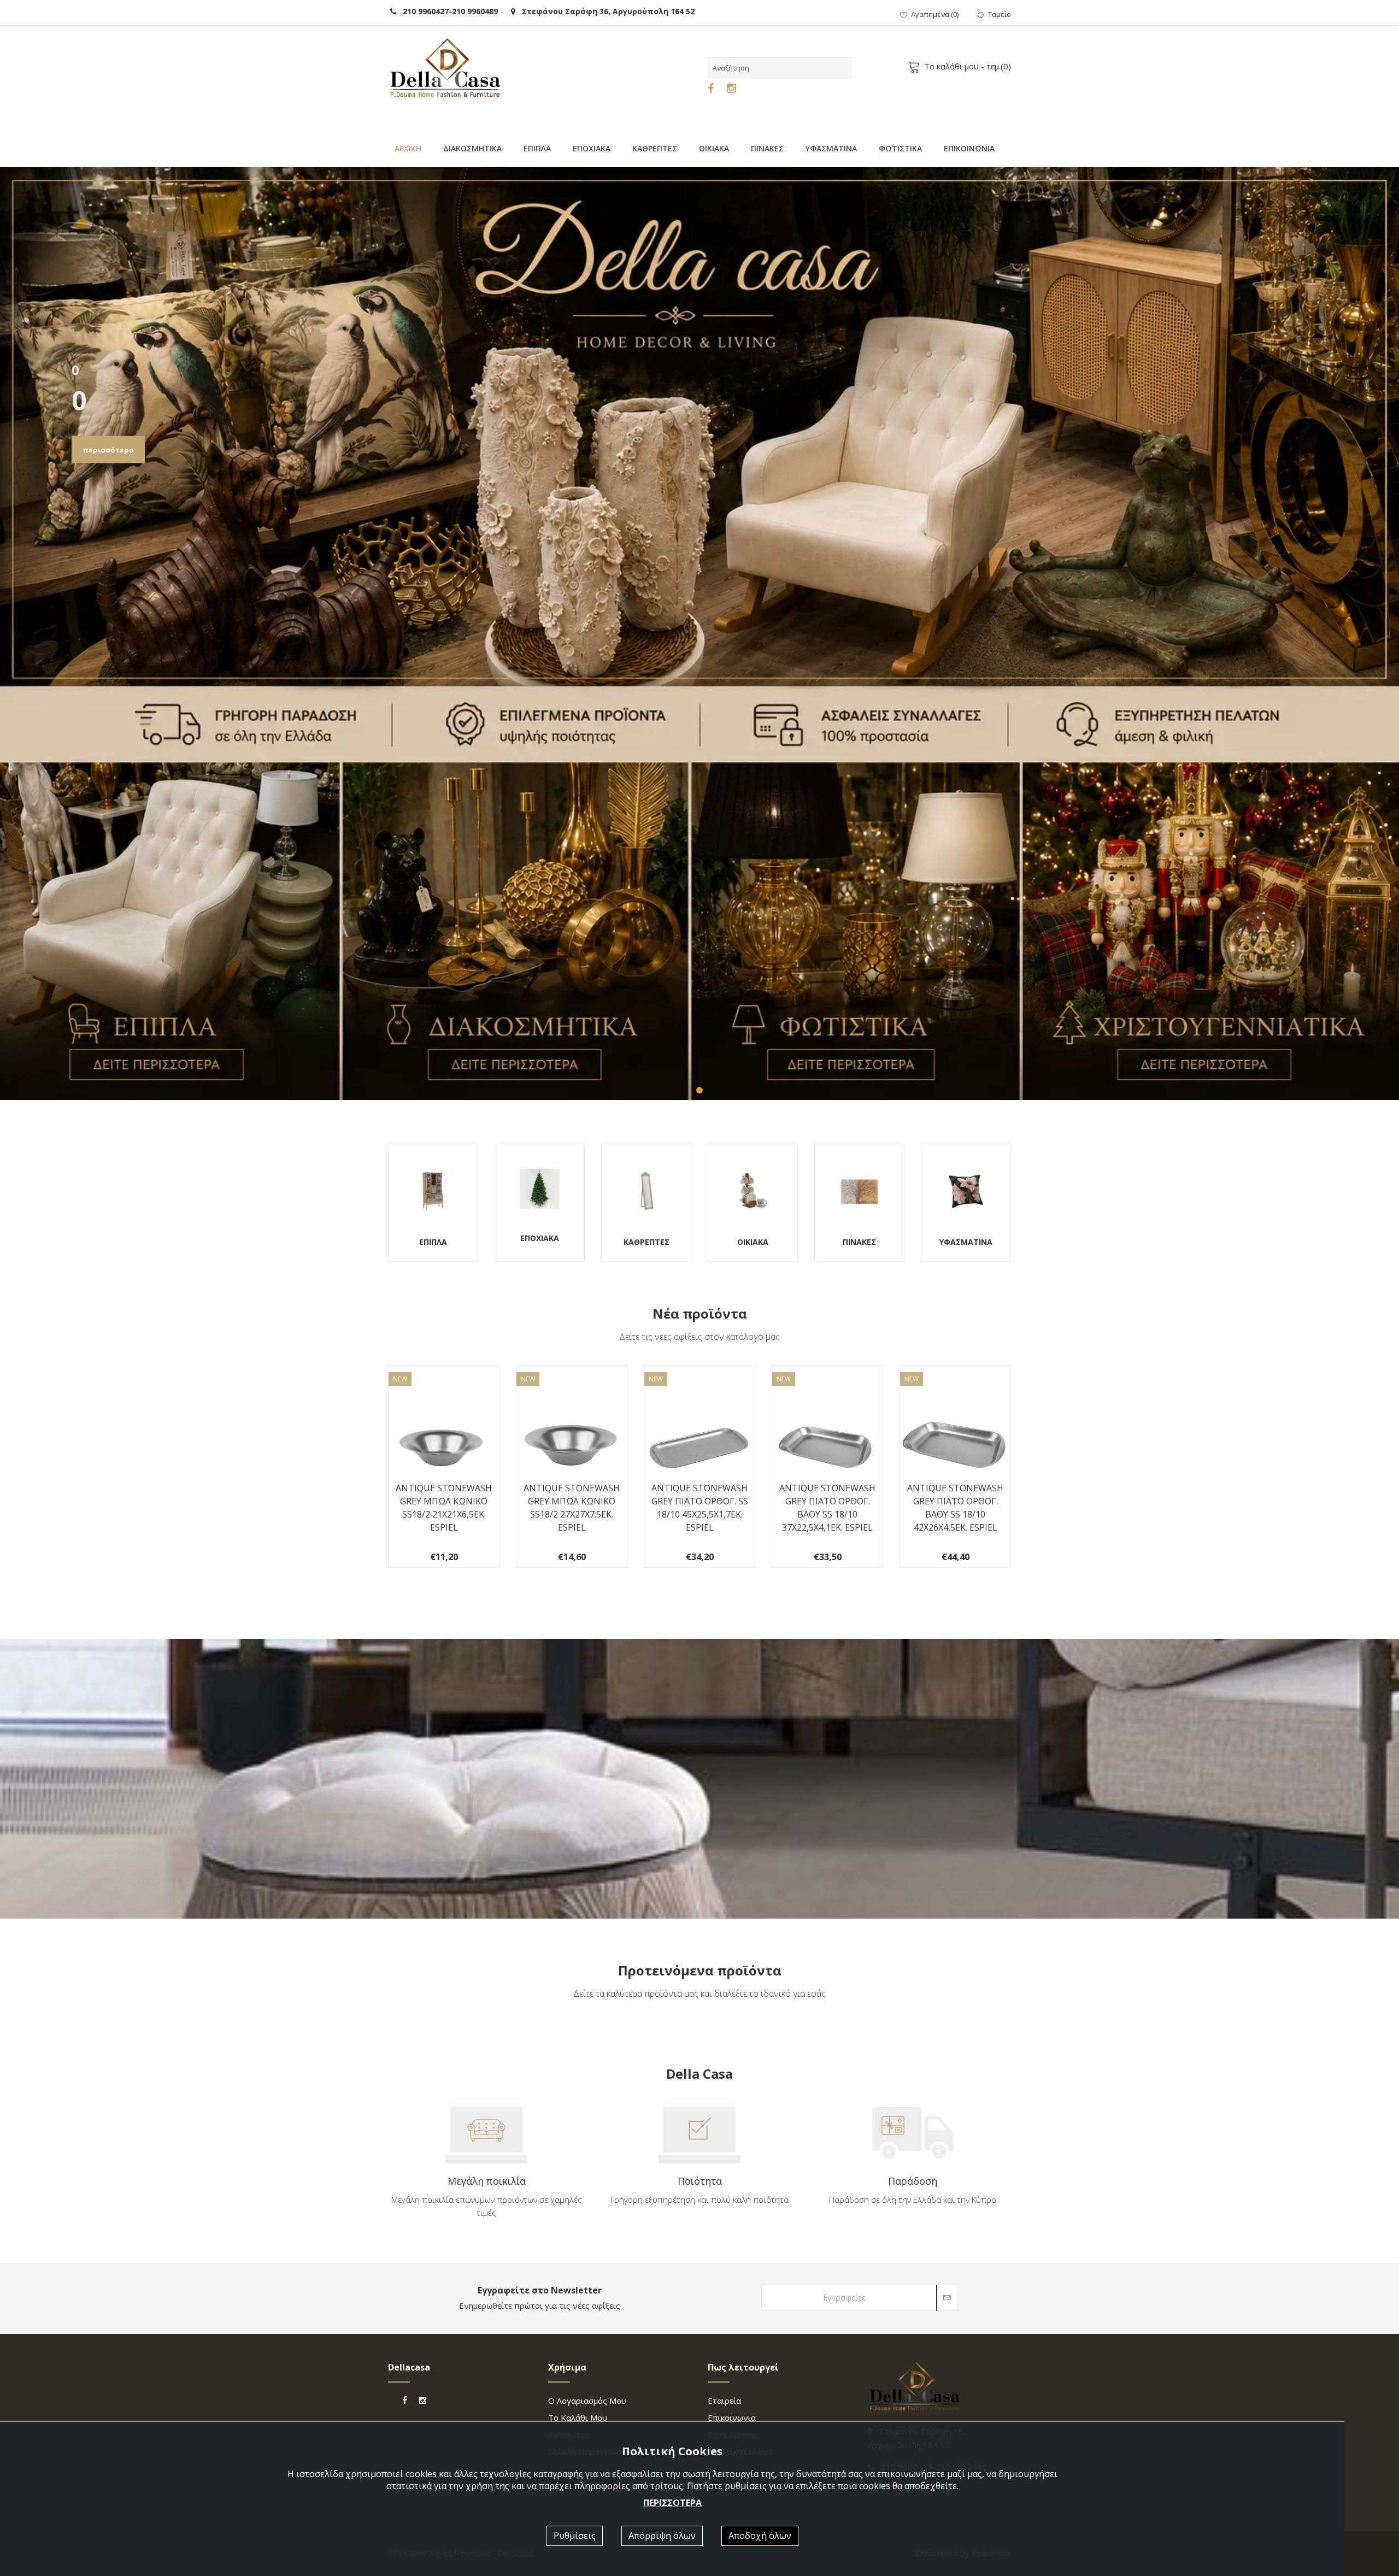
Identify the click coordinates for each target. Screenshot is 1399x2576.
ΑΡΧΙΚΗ (408, 148)
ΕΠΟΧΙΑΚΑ (592, 148)
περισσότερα (108, 450)
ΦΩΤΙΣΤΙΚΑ (900, 148)
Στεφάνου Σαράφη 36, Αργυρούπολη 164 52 (605, 11)
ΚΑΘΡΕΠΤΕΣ (655, 148)
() (935, 14)
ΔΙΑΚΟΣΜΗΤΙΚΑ (472, 148)
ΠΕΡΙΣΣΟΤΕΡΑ (672, 2503)
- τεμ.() (968, 66)
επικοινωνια (732, 2418)
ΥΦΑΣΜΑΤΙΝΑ (831, 148)
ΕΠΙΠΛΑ (537, 148)
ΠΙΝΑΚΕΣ (767, 148)
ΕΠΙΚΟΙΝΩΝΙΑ (969, 148)
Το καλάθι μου (578, 2418)
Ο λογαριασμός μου (587, 2401)
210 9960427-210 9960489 (447, 11)
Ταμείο (1000, 14)
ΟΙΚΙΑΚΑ (714, 148)
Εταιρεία (724, 2401)
